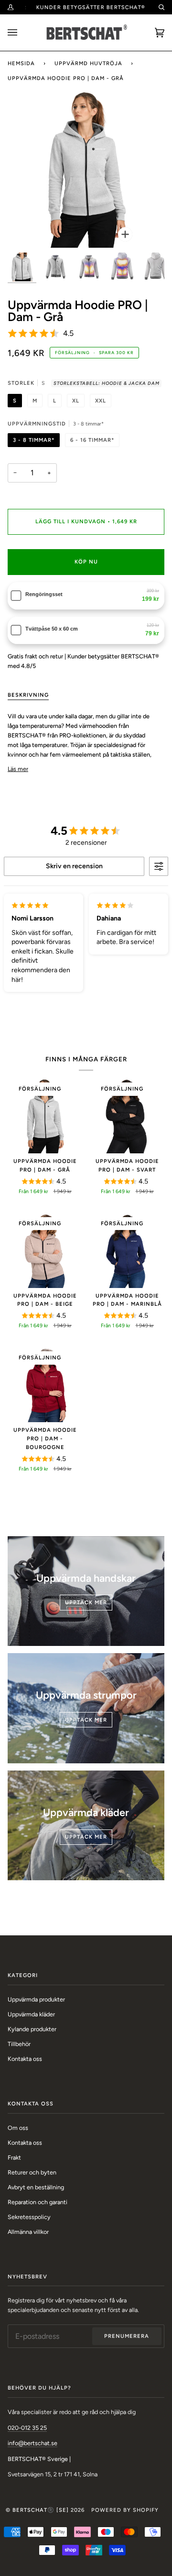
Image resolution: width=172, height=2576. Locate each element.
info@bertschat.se (32, 2443)
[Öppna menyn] (22, 33)
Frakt (14, 2157)
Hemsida (21, 63)
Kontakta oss (25, 2059)
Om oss (18, 2128)
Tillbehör (19, 2044)
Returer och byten (32, 2172)
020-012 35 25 (27, 2428)
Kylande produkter (32, 2029)
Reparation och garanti (38, 2202)
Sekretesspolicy (29, 2217)
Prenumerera (127, 2336)
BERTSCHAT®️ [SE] (41, 2510)
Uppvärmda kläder (31, 2014)
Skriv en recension (74, 866)
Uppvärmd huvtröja (88, 63)
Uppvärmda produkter (36, 1999)
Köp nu (86, 562)
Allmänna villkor (28, 2232)
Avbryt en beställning (36, 2187)
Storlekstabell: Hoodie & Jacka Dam (107, 383)
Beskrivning (28, 695)
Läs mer (18, 769)
